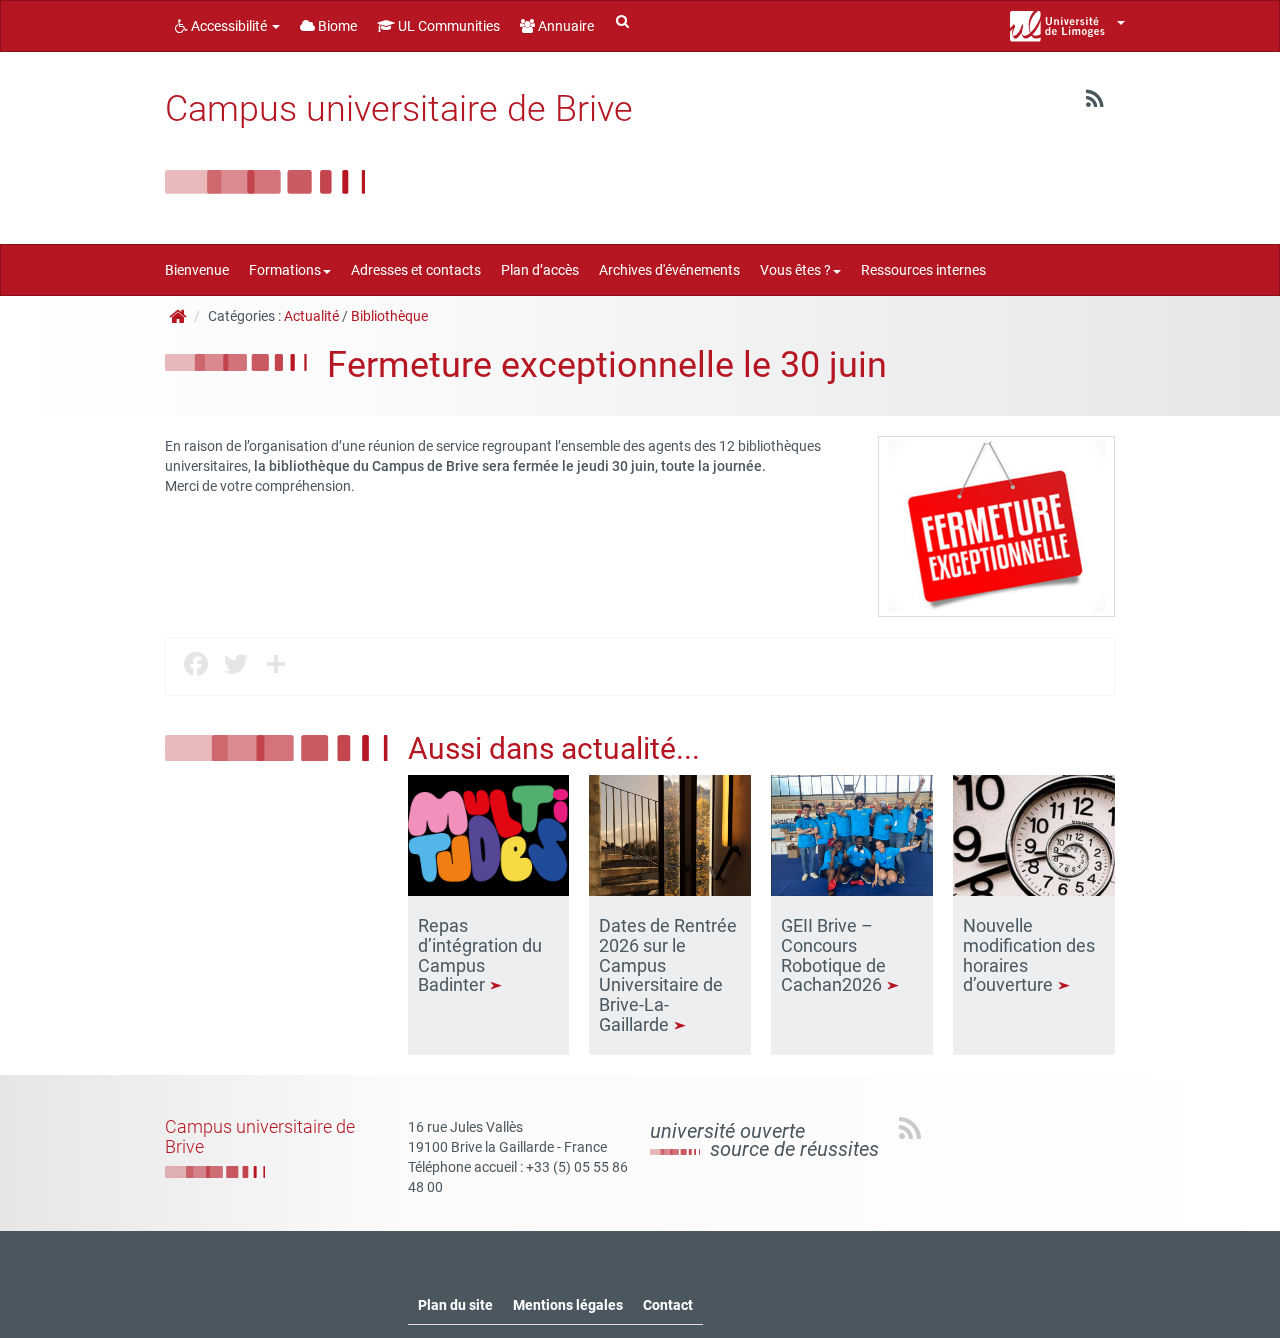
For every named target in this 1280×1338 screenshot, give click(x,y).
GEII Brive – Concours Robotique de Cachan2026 (833, 955)
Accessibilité (229, 26)
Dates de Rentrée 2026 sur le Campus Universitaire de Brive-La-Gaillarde (668, 975)
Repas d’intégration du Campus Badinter (480, 955)
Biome (336, 26)
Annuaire (564, 26)
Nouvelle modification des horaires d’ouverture (1029, 955)
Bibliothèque (389, 316)
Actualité (311, 316)
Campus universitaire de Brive (399, 109)
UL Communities (447, 26)
